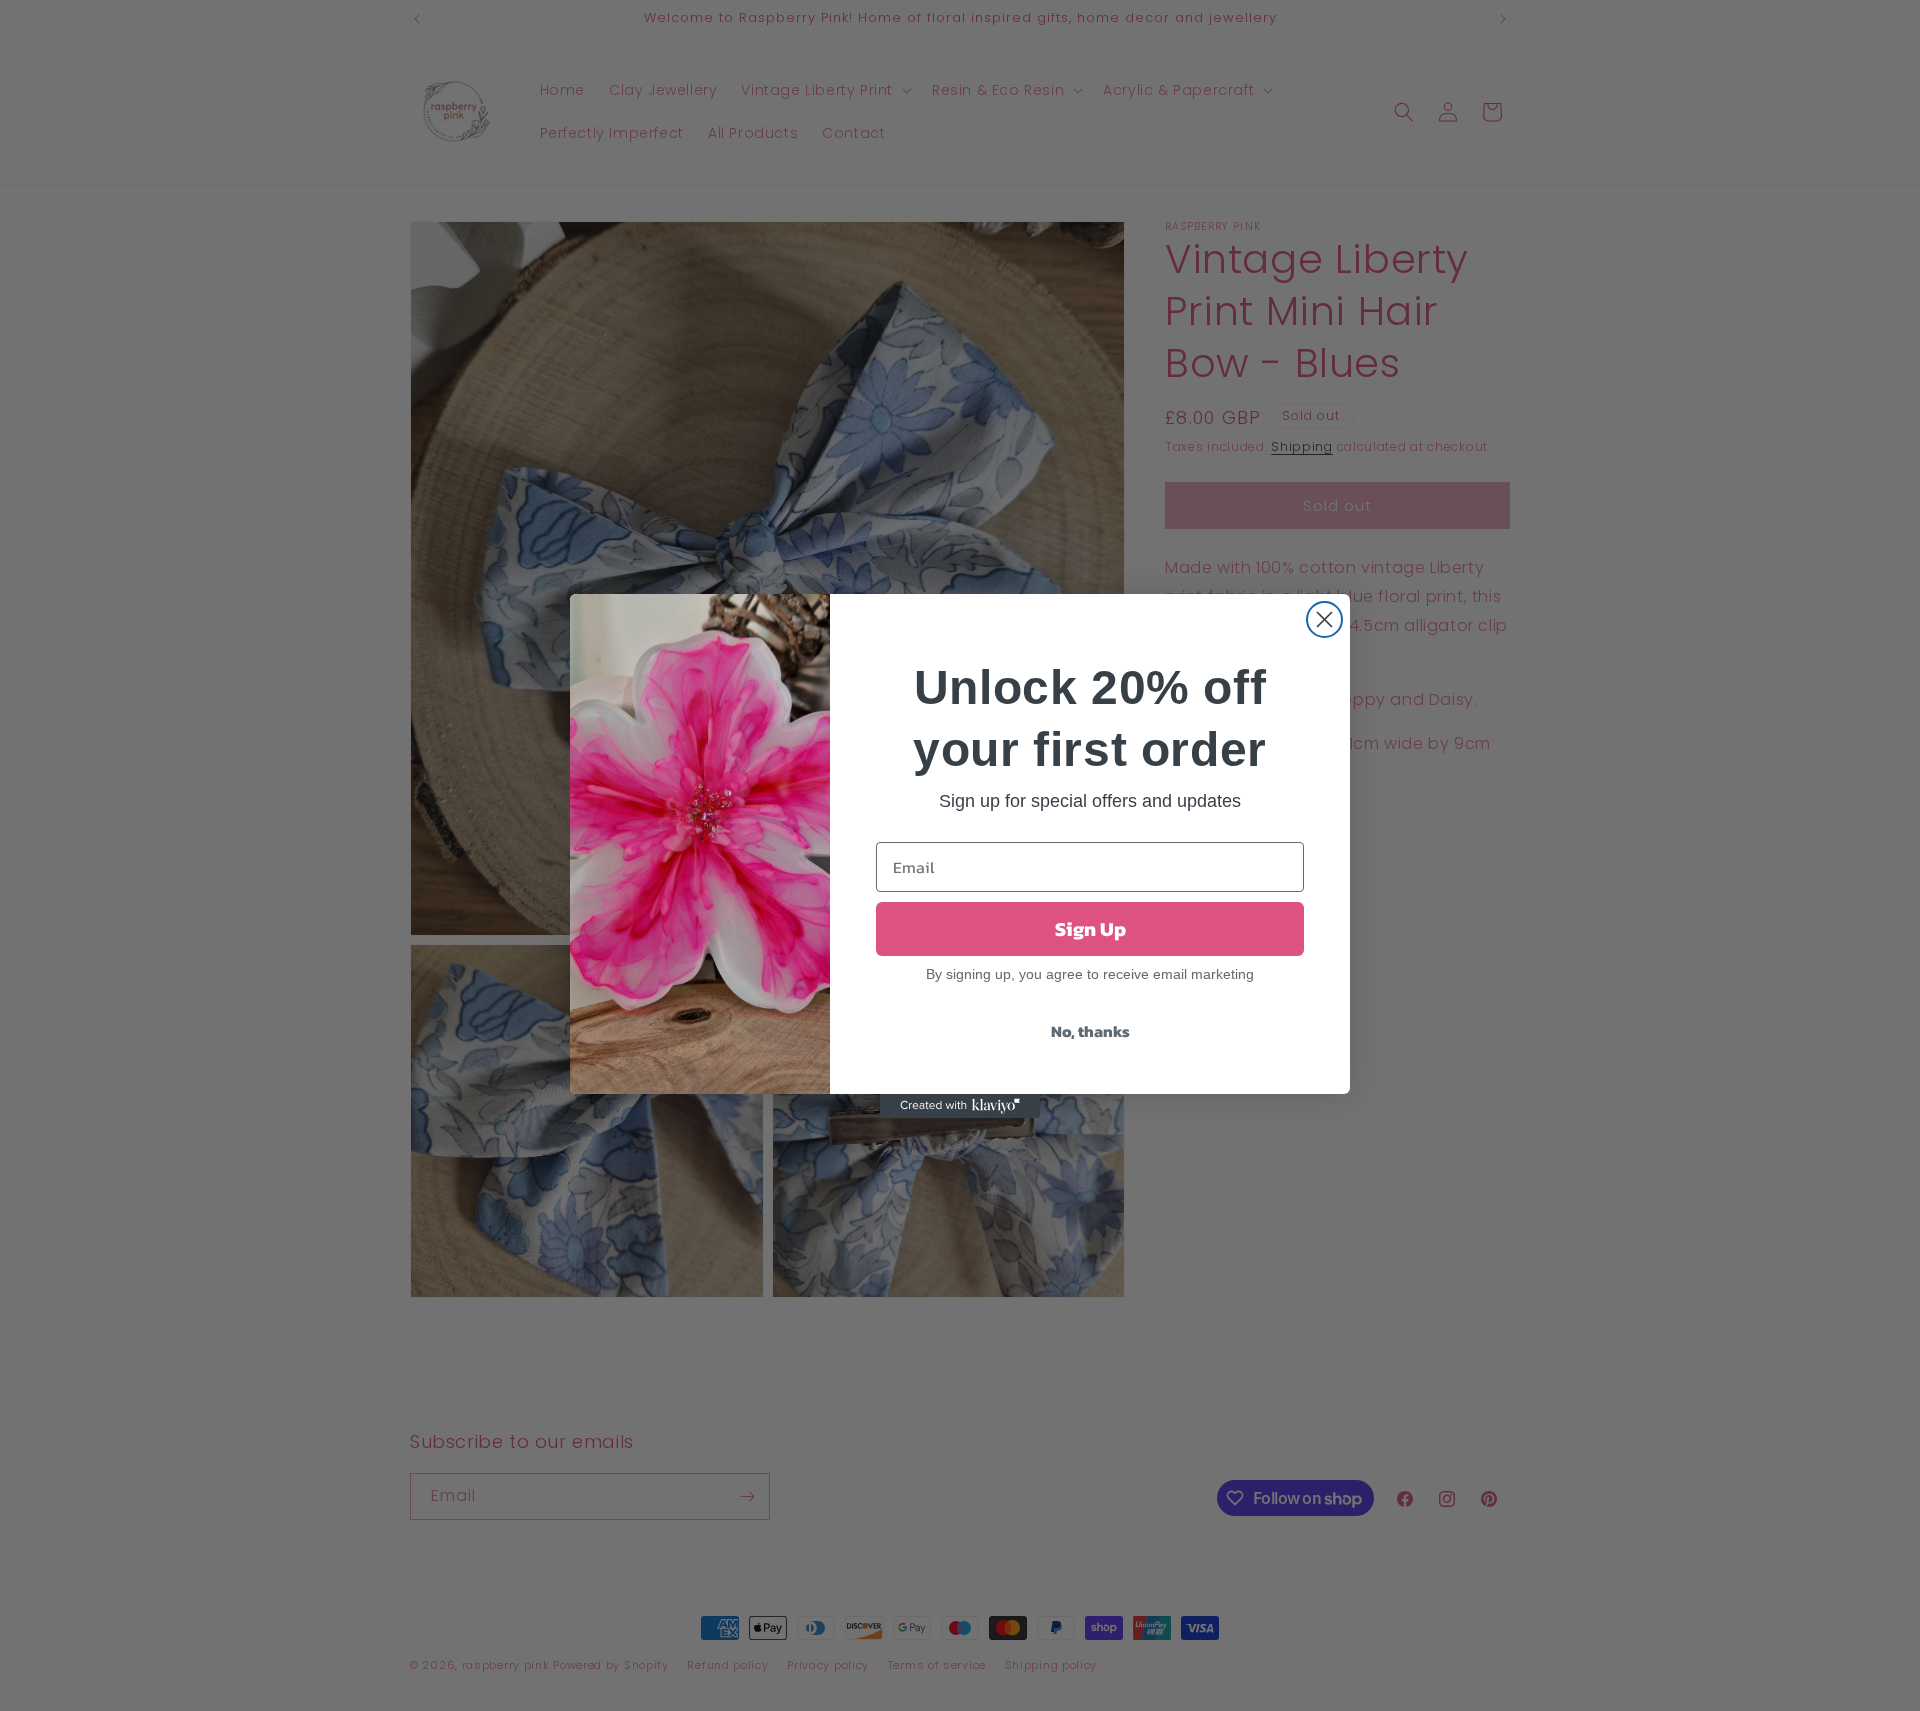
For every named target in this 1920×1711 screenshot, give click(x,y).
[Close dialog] (1324, 619)
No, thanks (1090, 1031)
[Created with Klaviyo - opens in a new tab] (960, 1106)
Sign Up (1090, 929)
